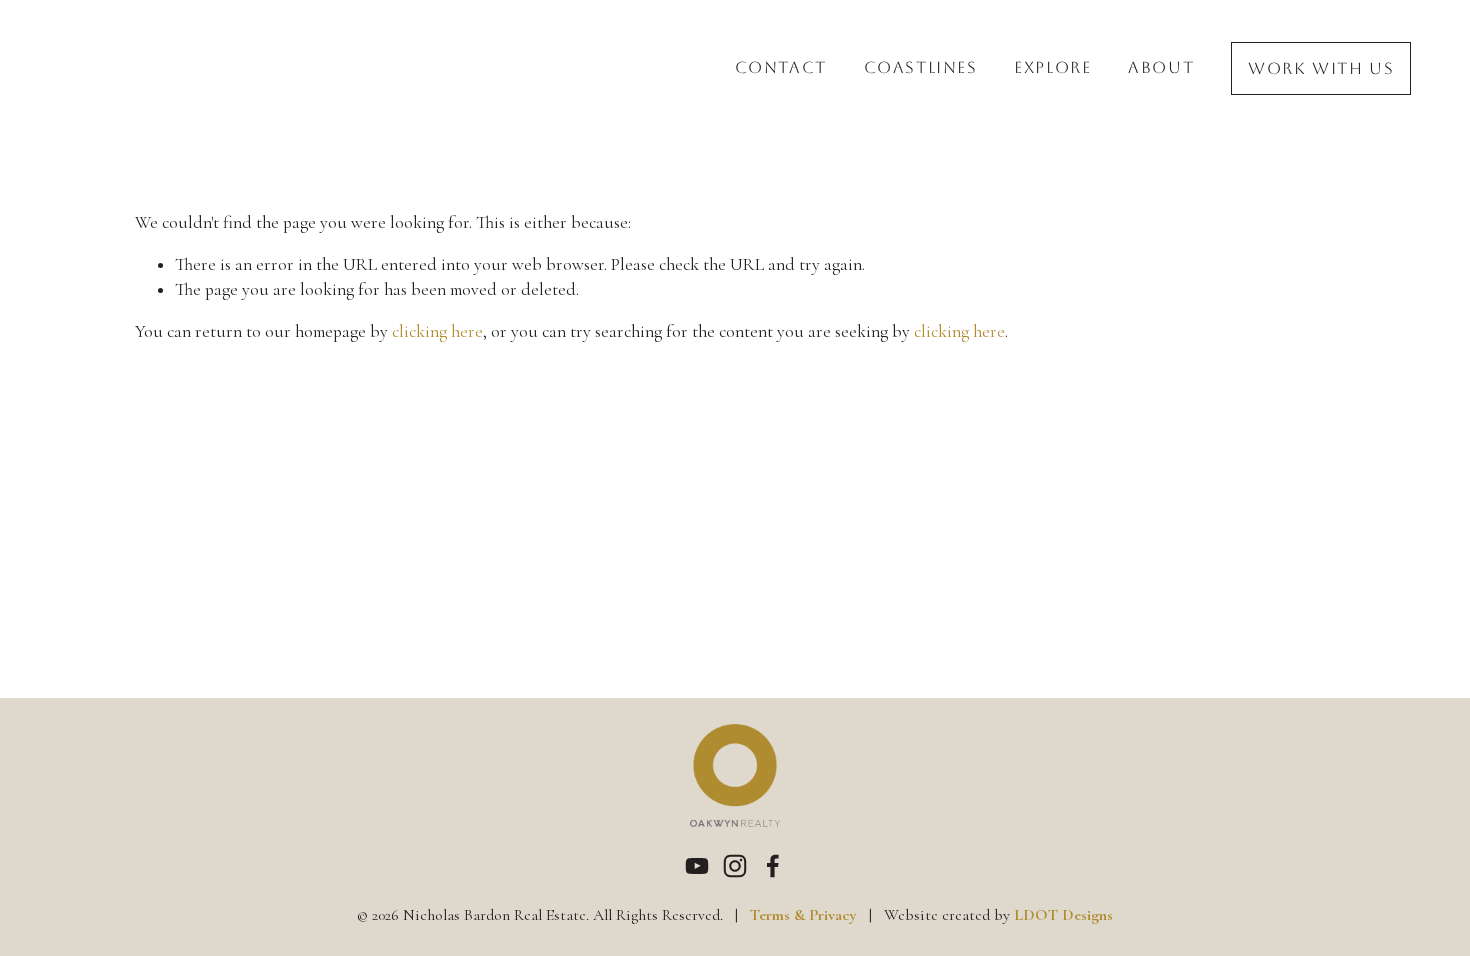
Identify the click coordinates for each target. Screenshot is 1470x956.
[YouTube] (697, 866)
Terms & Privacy (803, 915)
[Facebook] (773, 866)
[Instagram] (735, 866)
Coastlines (921, 68)
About (1161, 68)
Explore (1052, 68)
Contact (781, 68)
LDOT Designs (1063, 915)
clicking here (437, 331)
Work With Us (1321, 68)
